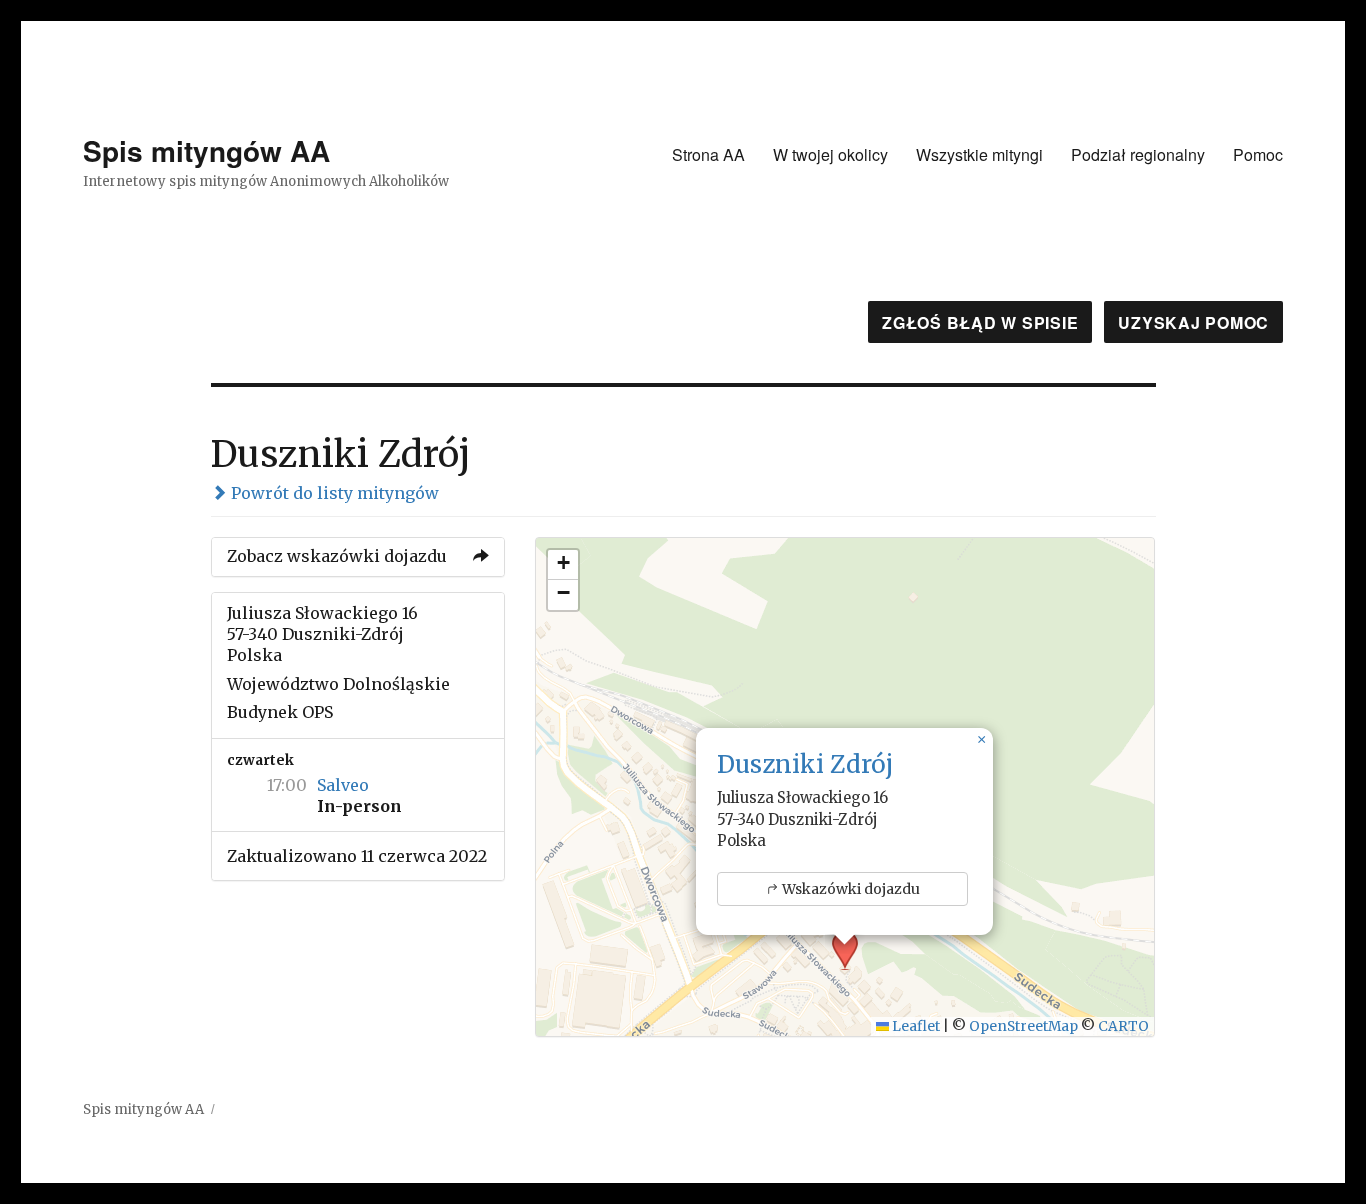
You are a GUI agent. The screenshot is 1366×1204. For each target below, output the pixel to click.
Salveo (343, 785)
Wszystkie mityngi (979, 154)
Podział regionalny (1138, 154)
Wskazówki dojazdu (851, 889)
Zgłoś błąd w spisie (980, 322)
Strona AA (708, 154)
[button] (981, 740)
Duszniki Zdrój (805, 764)
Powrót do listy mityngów (333, 493)
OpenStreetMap (1023, 1026)
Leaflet (914, 1026)
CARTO (1123, 1026)
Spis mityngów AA (206, 150)
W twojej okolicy (830, 154)
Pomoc (1258, 154)
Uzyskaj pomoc (1193, 322)
